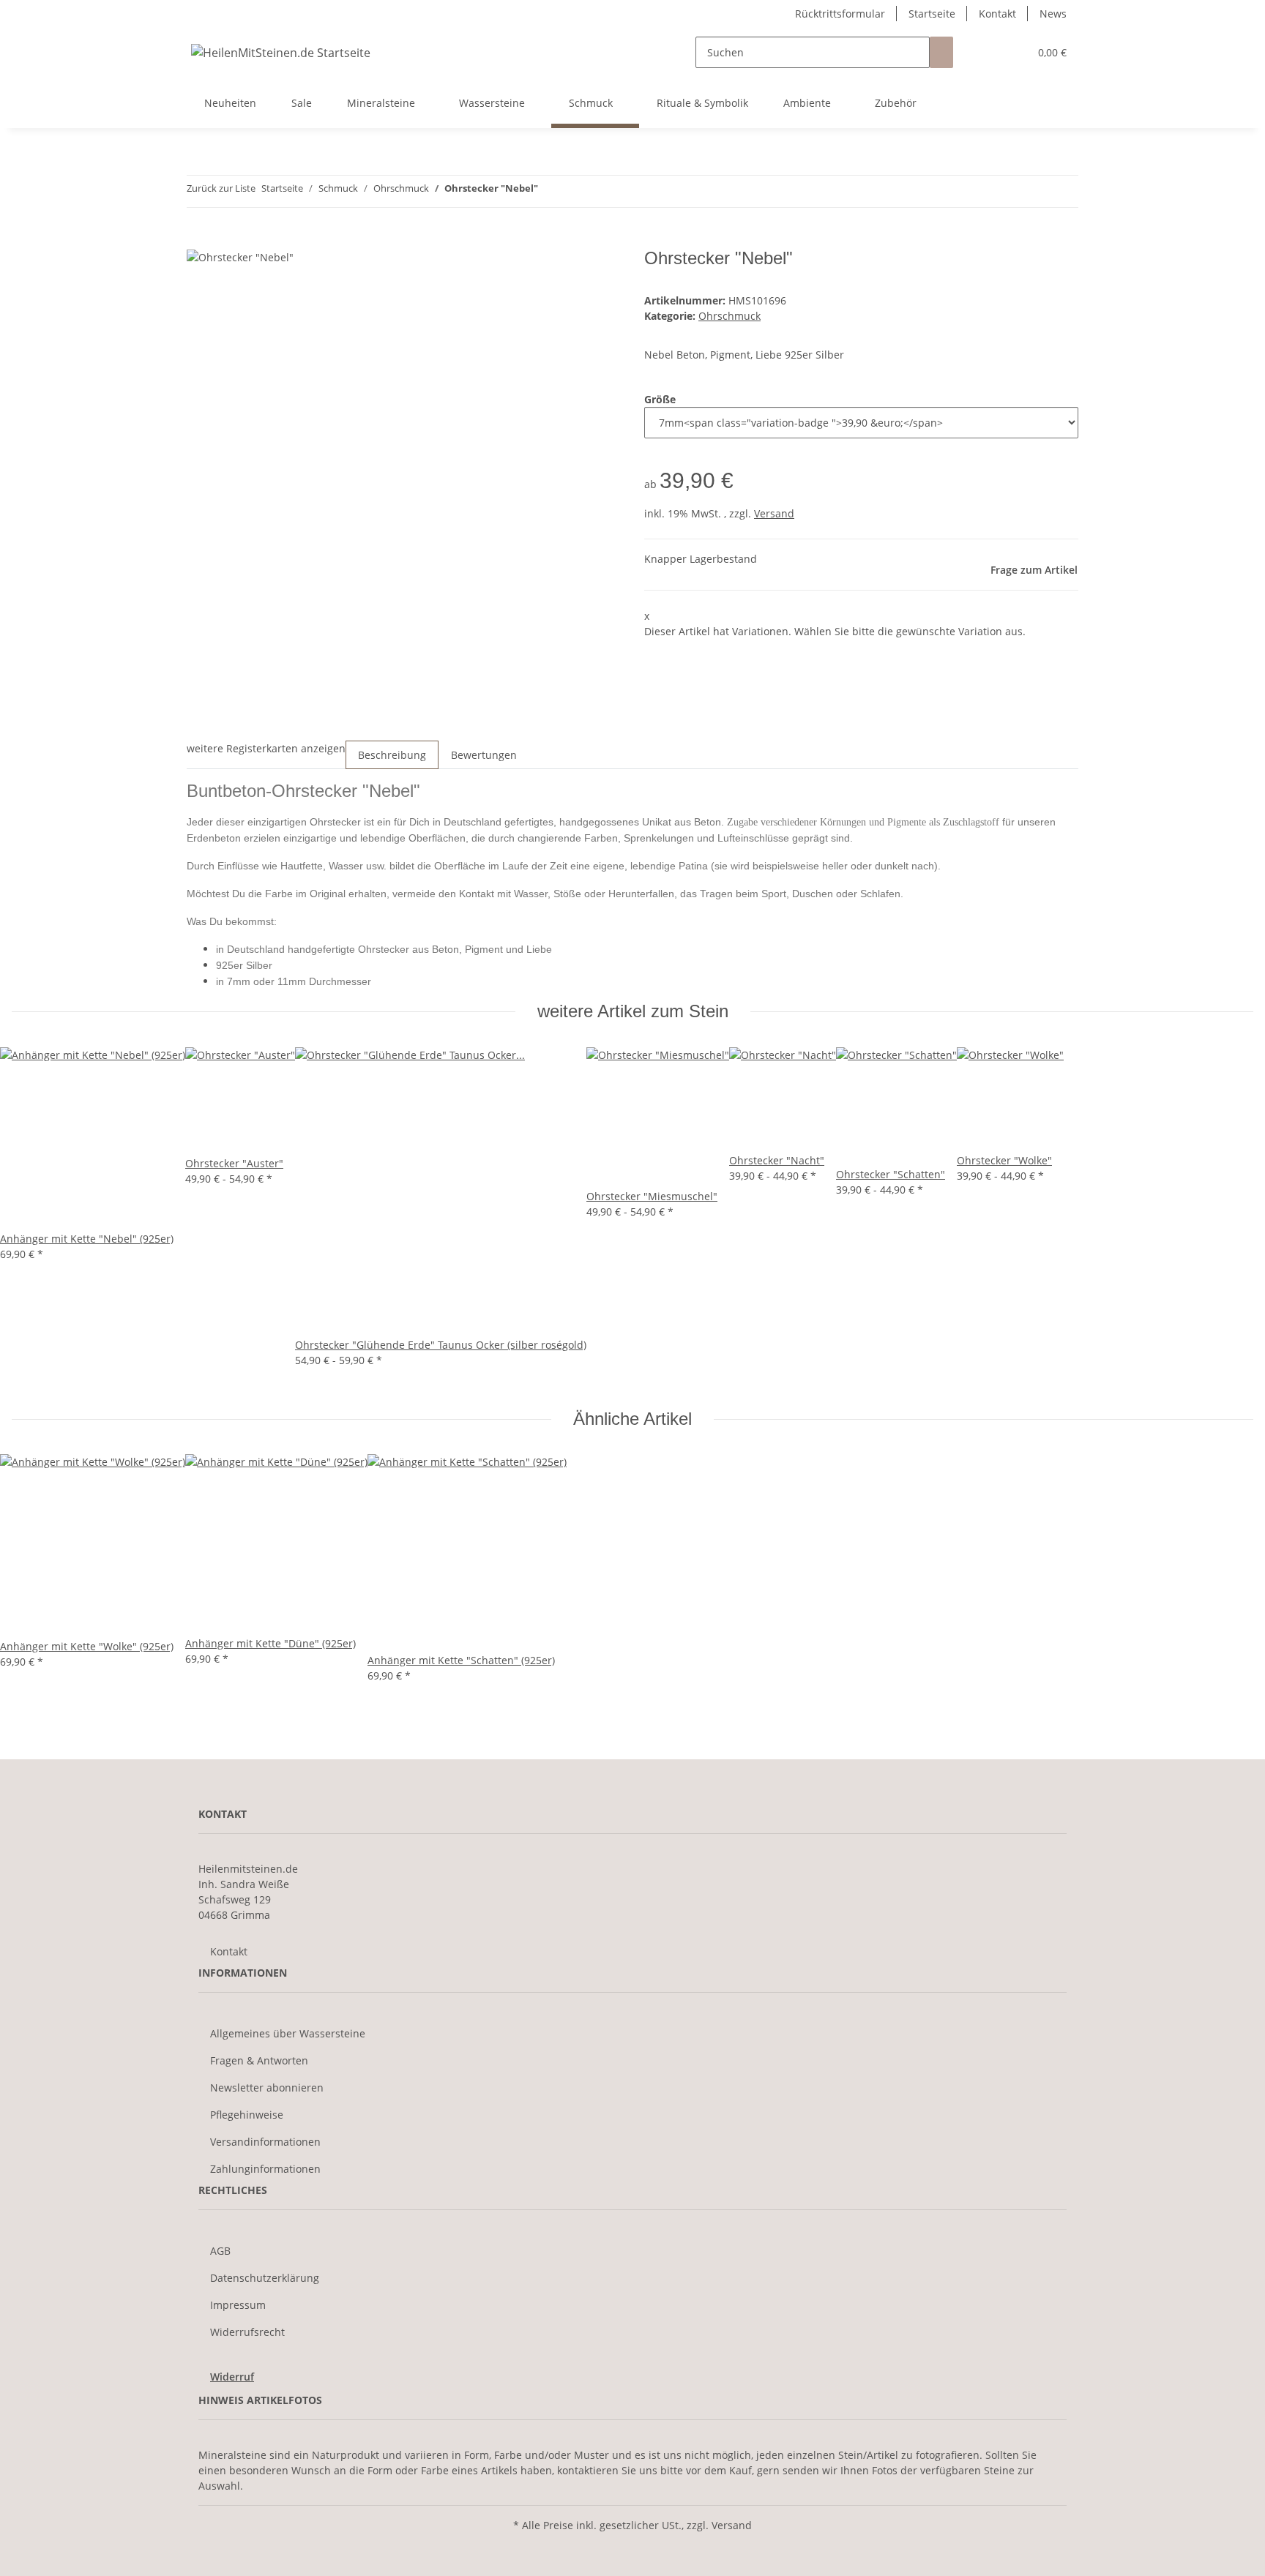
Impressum (238, 2305)
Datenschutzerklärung (265, 2278)
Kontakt (997, 14)
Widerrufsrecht (247, 2332)
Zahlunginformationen (265, 2169)
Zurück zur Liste (221, 188)
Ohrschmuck (729, 316)
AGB (220, 2251)
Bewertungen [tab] (484, 755)
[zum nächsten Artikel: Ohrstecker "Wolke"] (576, 191)
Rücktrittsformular (840, 14)
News (1053, 14)
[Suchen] (941, 52)
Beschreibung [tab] (392, 755)
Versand (774, 513)
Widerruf (232, 2377)
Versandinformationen (265, 2142)
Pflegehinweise (247, 2115)
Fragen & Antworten (259, 2060)
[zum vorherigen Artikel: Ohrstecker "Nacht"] (550, 191)
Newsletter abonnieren (267, 2088)
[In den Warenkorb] (198, 240)
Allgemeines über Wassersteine (288, 2033)
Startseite (932, 14)
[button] (988, 52)
